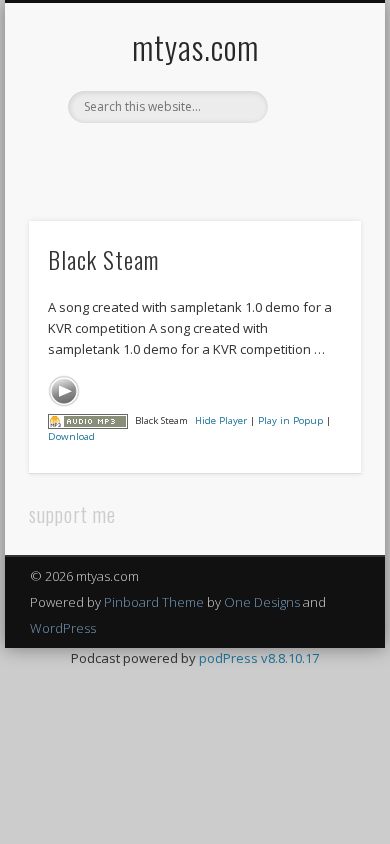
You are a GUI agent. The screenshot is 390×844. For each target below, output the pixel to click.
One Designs (262, 602)
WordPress (63, 628)
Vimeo (213, 157)
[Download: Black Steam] (88, 420)
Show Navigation (312, 179)
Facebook (131, 157)
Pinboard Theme (154, 602)
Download (71, 436)
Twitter (172, 157)
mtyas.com (195, 46)
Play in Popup (290, 420)
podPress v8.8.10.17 (259, 658)
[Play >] (64, 391)
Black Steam (103, 259)
